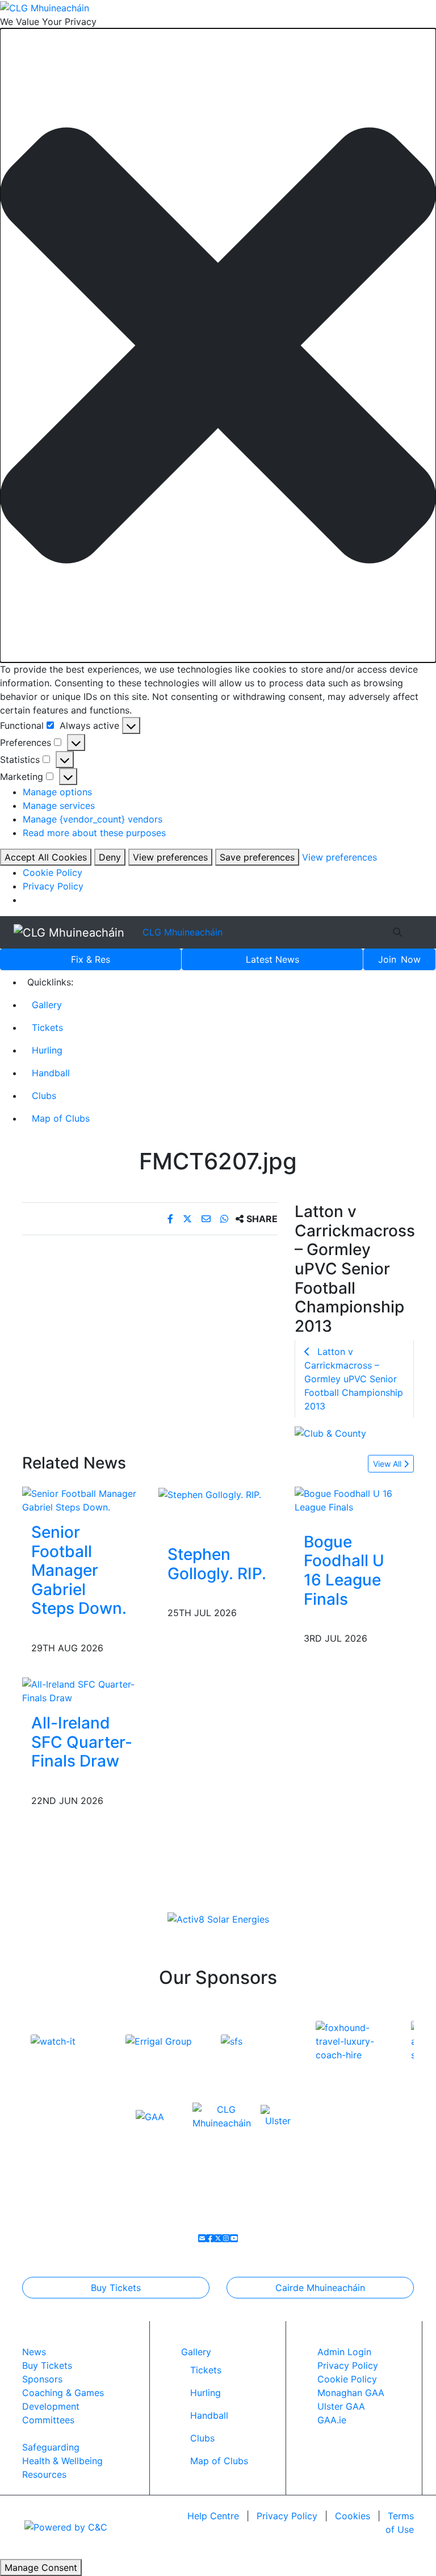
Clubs (44, 1096)
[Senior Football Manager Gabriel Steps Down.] (82, 1499)
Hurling (47, 1050)
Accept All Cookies (46, 857)
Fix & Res (91, 959)
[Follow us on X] (218, 2238)
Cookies (353, 2516)
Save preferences (257, 857)
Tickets (47, 1027)
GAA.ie (332, 2420)
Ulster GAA (341, 2406)
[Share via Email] (207, 1219)
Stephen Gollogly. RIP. (217, 1564)
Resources (44, 2474)
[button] (218, 345)
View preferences (170, 857)
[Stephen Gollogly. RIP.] (210, 1493)
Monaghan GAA (351, 2393)
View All (388, 1464)
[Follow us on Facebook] (210, 2238)
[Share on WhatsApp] (226, 1219)
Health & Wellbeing (62, 2461)
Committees (48, 2420)
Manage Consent (41, 2567)
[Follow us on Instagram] (226, 2238)
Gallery (47, 1005)
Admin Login (344, 2352)
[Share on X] (189, 1219)
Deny (110, 857)
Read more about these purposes (94, 833)
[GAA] (150, 2116)
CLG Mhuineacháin (183, 932)
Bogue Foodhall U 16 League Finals (344, 1570)
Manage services (59, 805)
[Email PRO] (202, 2238)
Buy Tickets (116, 2288)
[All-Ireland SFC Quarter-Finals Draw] (82, 1690)
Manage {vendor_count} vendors (93, 819)
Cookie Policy (53, 872)
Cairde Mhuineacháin (320, 2288)
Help (213, 2516)
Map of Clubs (61, 1118)
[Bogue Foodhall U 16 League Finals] (354, 1499)
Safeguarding (51, 2447)
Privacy (287, 2516)
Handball (51, 1073)
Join (399, 959)
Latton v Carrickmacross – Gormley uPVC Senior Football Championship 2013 (354, 1379)
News (272, 959)
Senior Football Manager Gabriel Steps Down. (79, 1570)
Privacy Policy (53, 886)
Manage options (57, 792)
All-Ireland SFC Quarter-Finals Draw (82, 1742)
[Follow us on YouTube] (234, 2238)
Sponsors (42, 2379)
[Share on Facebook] (172, 1219)
